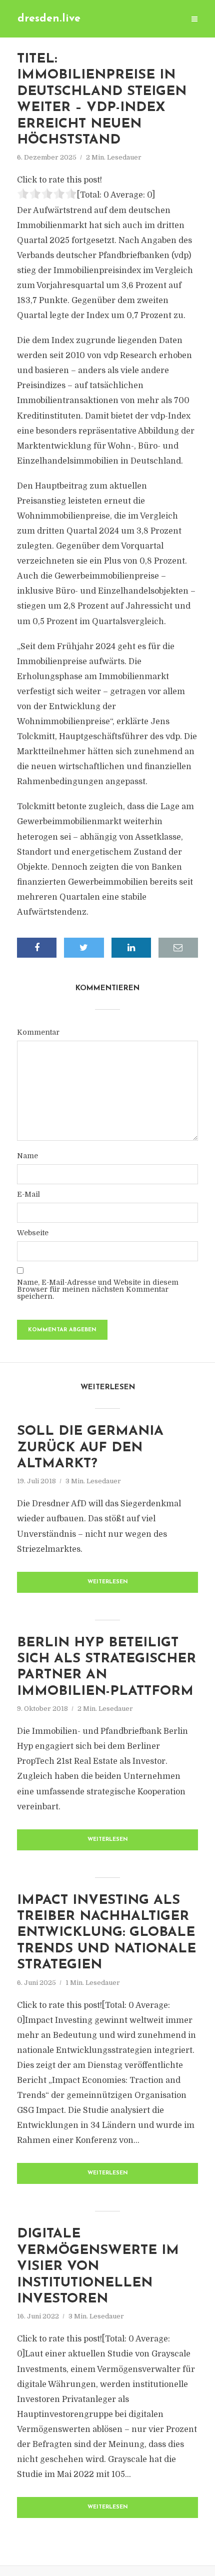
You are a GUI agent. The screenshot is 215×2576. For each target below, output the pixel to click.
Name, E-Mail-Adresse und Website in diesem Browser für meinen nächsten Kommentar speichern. (98, 1289)
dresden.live (49, 19)
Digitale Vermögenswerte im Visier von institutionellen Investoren (98, 2267)
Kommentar (38, 1032)
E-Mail (28, 1194)
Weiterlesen (108, 1582)
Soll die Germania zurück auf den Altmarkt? (90, 1448)
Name (27, 1156)
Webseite (33, 1233)
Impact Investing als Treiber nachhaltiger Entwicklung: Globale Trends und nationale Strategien (106, 1933)
